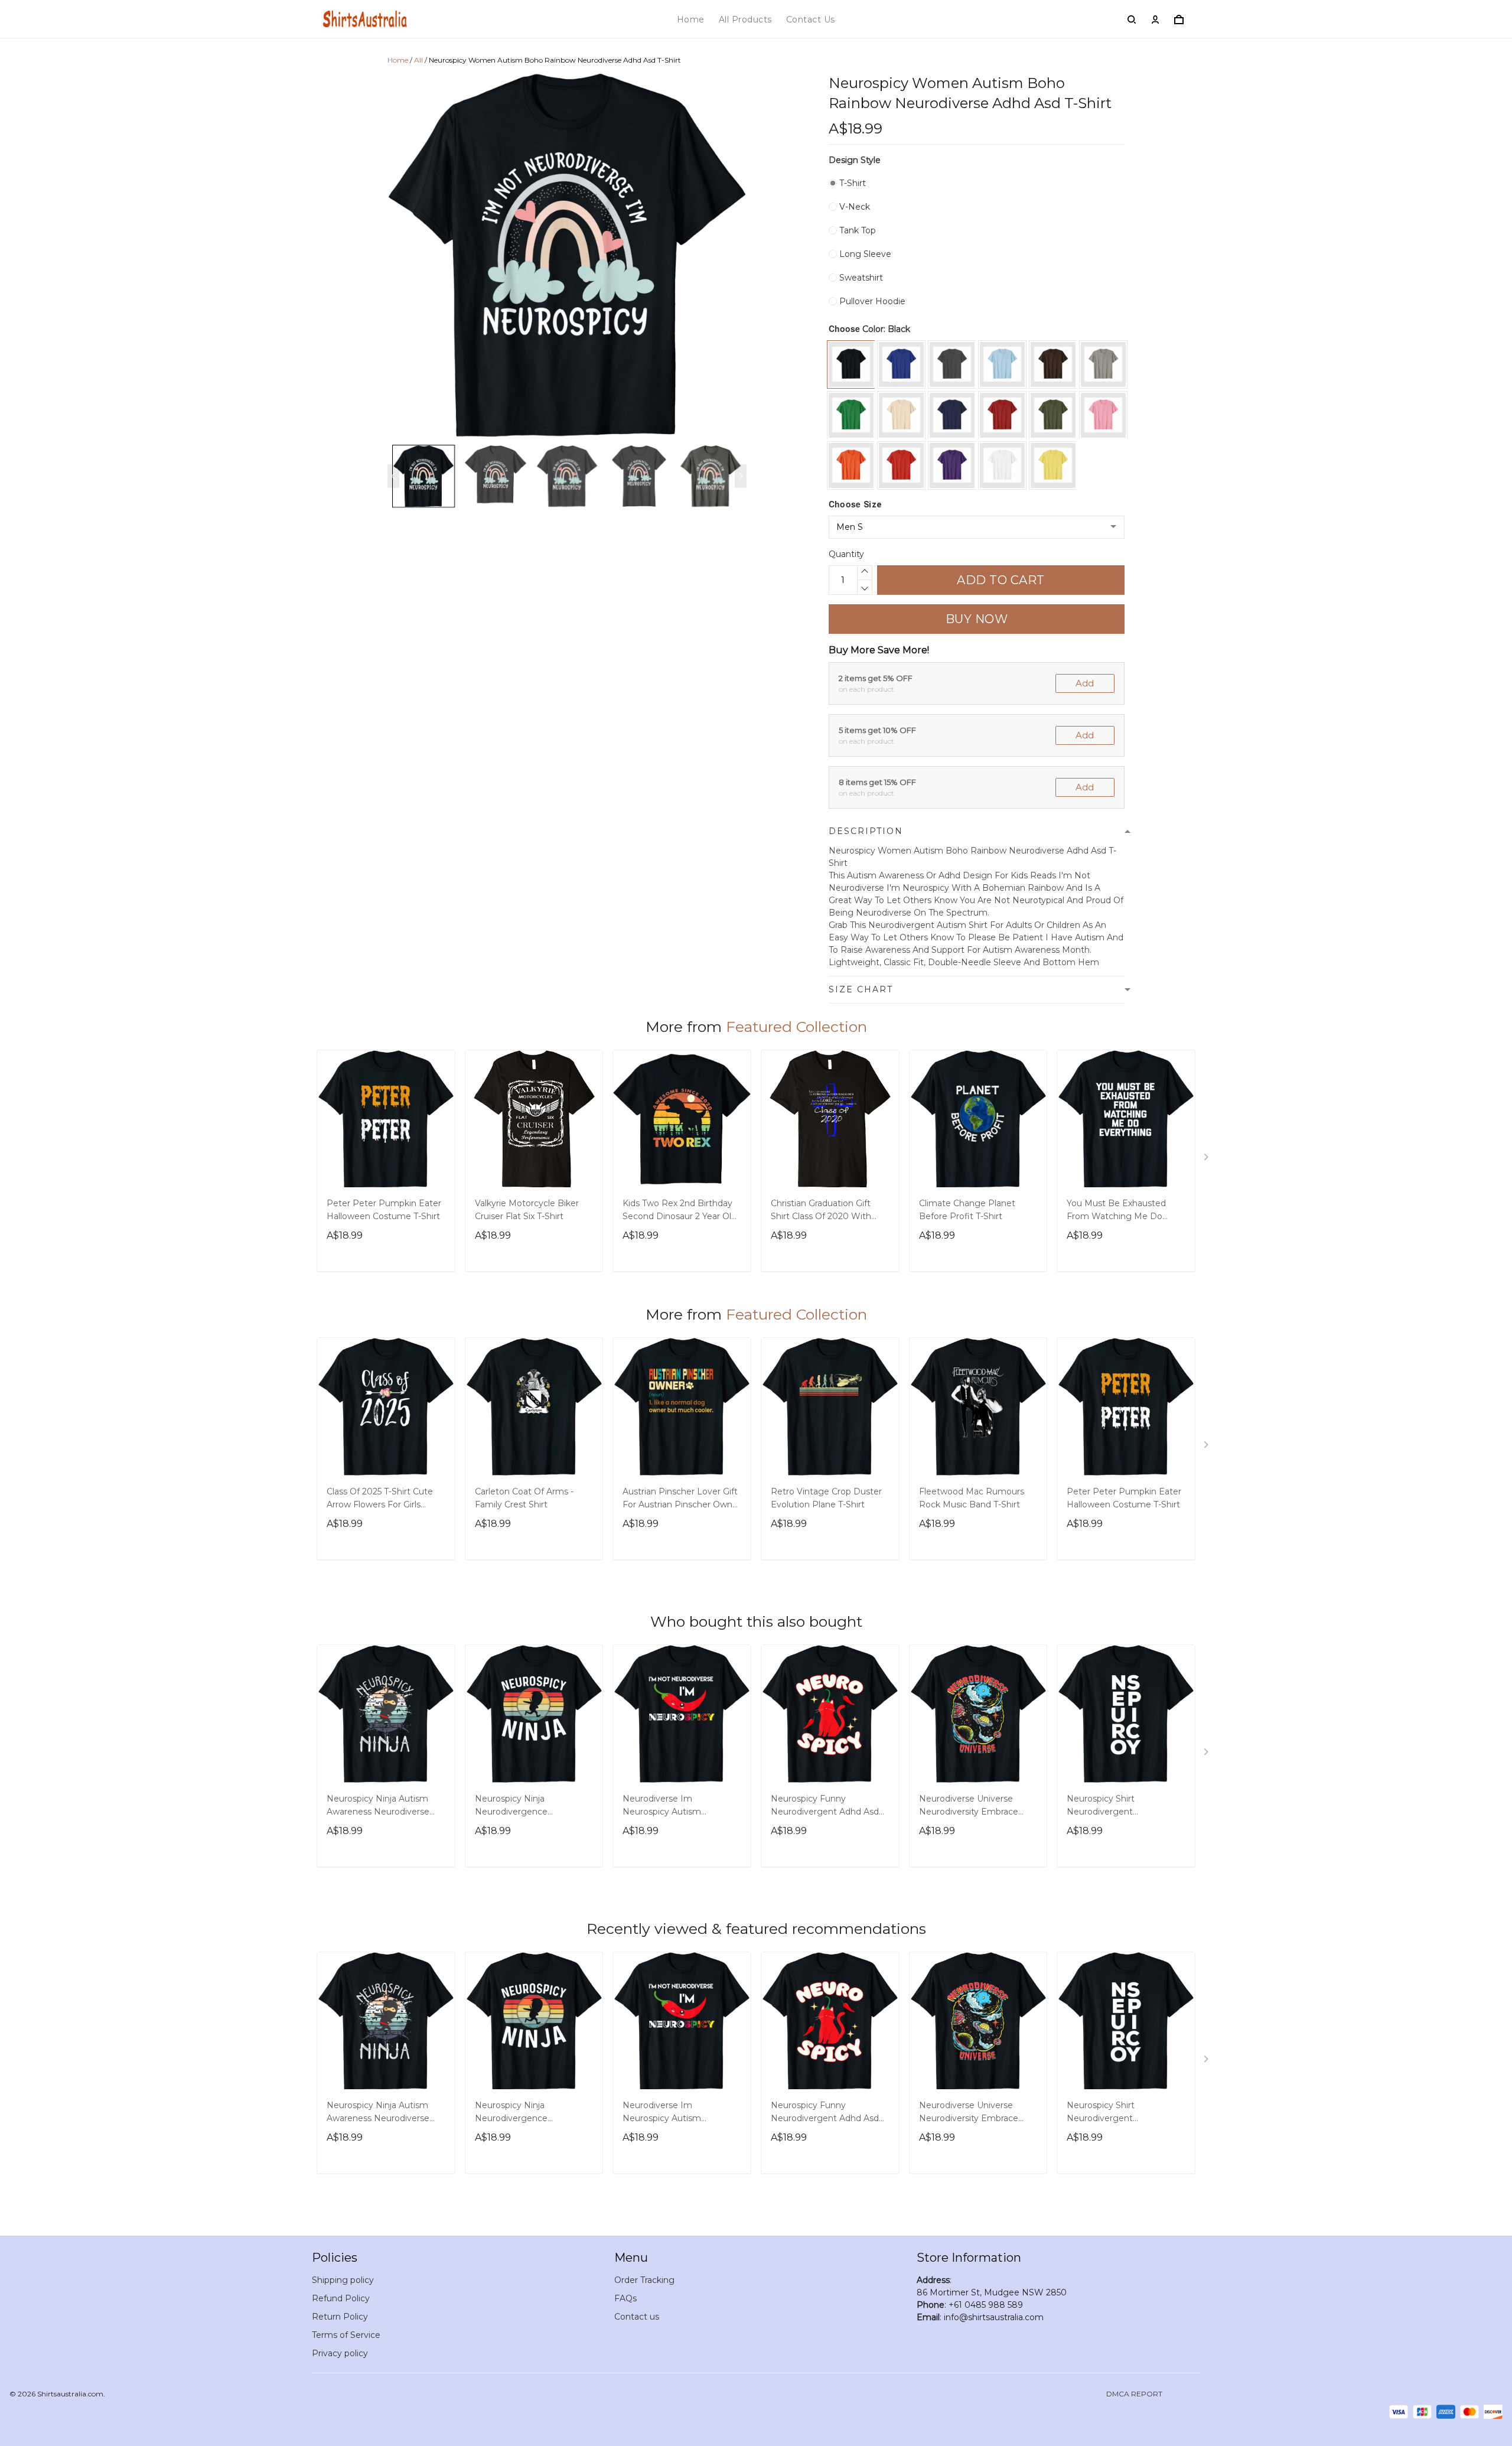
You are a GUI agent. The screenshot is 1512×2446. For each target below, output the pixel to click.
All (418, 60)
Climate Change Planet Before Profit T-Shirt (967, 1210)
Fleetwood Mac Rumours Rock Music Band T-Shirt (972, 1498)
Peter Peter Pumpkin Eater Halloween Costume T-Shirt (384, 1210)
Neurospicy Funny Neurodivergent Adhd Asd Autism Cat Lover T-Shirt (825, 1806)
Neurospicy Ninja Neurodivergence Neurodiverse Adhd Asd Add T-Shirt (533, 1806)
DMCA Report (1134, 2394)
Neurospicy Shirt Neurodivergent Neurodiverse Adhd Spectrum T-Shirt (1107, 1806)
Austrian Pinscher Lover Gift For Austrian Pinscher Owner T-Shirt (682, 1499)
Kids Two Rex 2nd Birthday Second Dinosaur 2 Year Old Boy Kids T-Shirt (680, 1211)
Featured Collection (796, 1027)
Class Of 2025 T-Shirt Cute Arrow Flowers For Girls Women (380, 1499)
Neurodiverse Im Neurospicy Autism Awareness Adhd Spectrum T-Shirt (679, 1806)
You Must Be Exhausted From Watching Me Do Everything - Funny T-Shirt (1121, 1211)
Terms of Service (346, 2335)
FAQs (625, 2298)
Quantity (846, 554)
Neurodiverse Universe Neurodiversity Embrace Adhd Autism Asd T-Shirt (969, 1806)
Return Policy (340, 2317)
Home (691, 19)
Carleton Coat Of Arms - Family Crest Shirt (524, 1498)
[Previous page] (393, 476)
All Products (745, 19)
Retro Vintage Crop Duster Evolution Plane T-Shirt (826, 1498)
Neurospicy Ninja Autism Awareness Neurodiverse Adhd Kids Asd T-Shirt (378, 1806)
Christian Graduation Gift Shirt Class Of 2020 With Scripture (821, 1211)
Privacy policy (340, 2353)
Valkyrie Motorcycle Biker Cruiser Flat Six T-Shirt (527, 1210)
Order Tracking (644, 2280)
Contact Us (811, 19)
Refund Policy (341, 2298)
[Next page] (741, 476)
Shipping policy (343, 2280)
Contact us (637, 2317)
